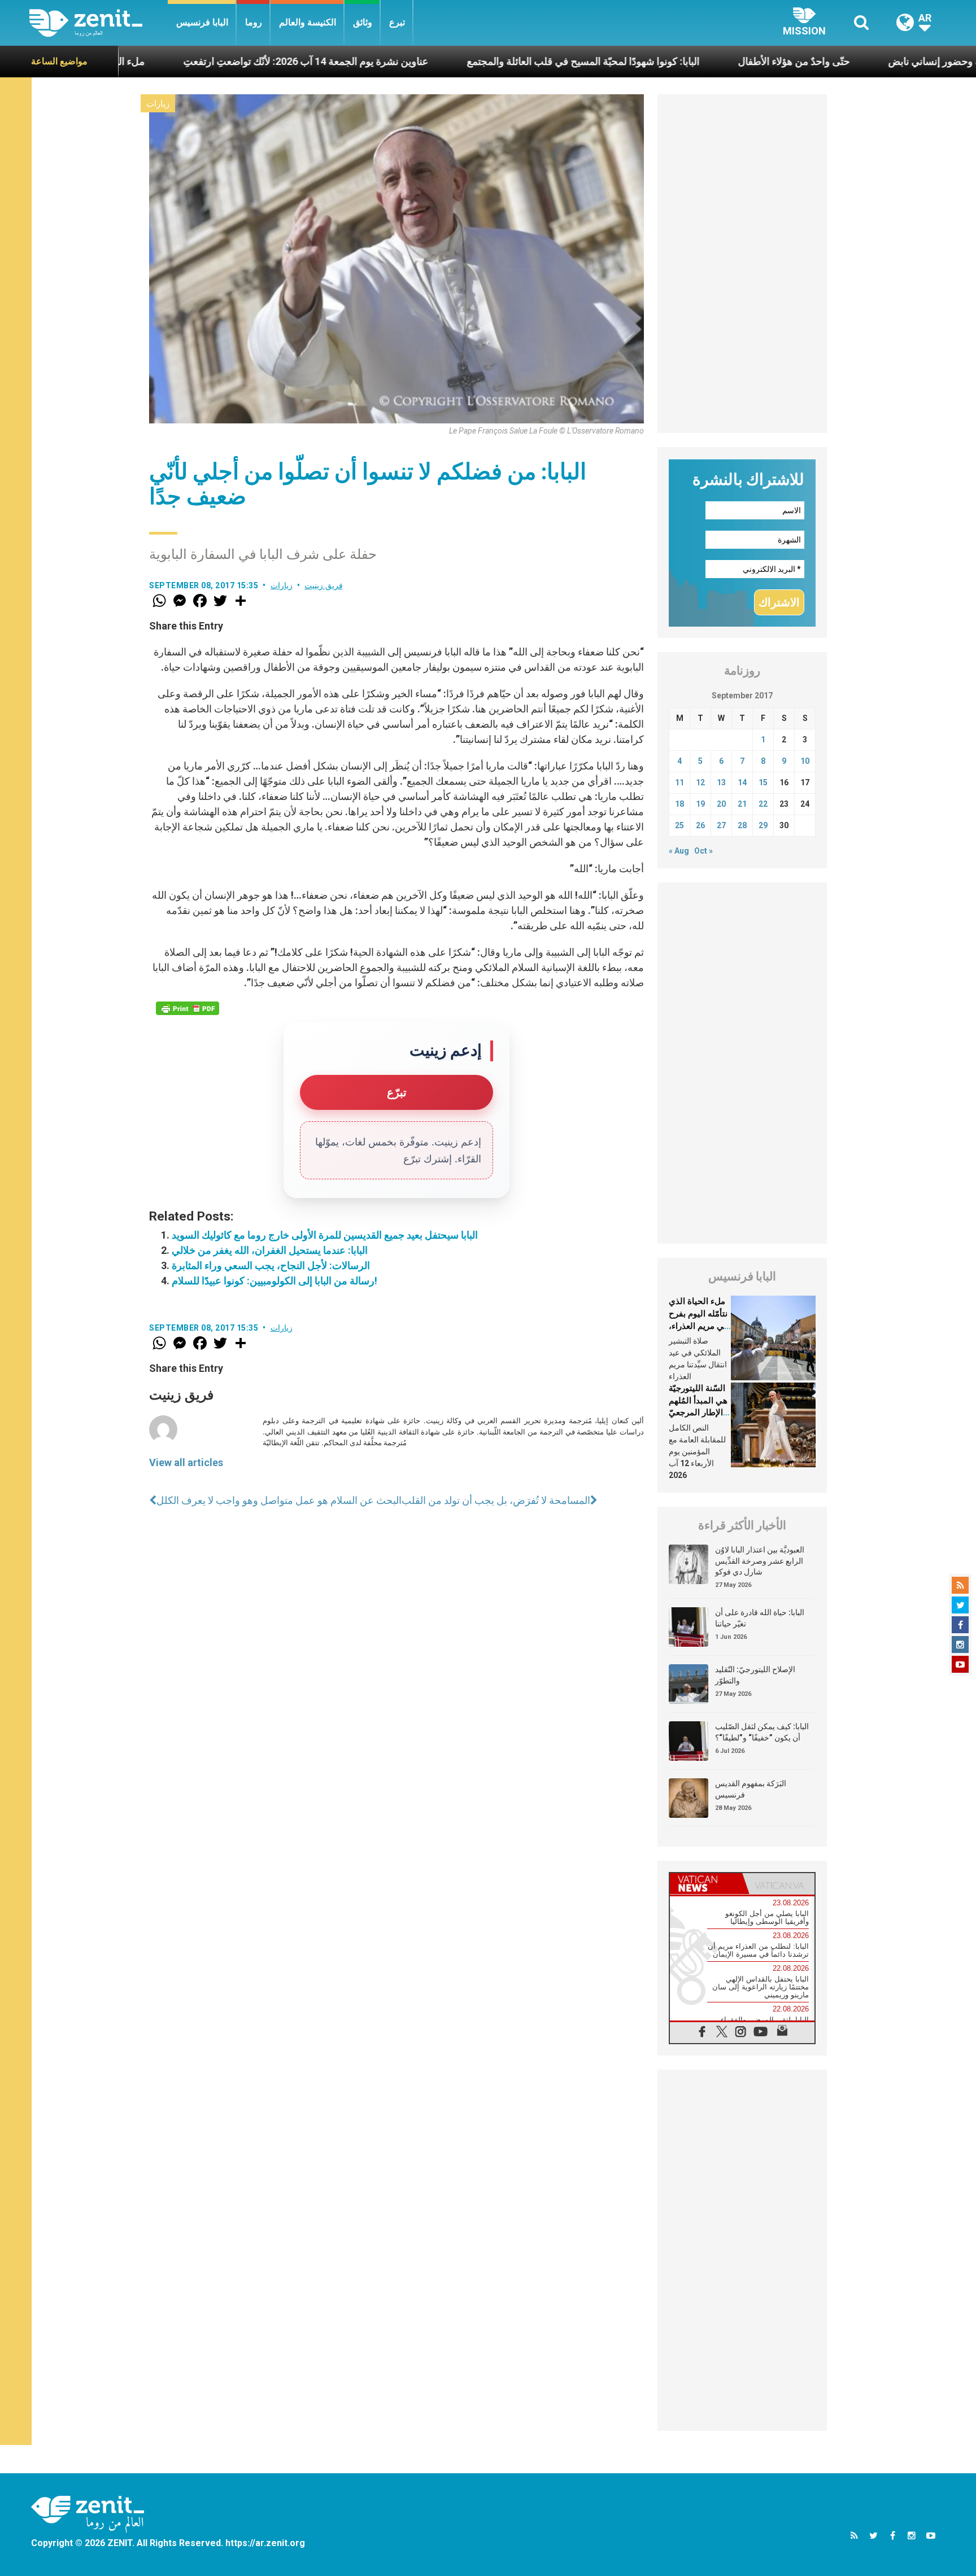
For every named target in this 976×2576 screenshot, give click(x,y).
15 (763, 782)
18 (679, 804)
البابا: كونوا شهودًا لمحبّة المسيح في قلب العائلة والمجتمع (486, 61)
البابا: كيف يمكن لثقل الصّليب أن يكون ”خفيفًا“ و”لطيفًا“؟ (762, 1732)
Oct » (703, 851)
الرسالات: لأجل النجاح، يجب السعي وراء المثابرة (271, 1265)
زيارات (158, 104)
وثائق (363, 22)
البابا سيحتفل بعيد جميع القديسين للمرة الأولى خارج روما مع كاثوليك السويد (325, 1235)
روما (254, 22)
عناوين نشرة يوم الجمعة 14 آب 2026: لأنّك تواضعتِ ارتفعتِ (208, 61)
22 (763, 804)
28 (742, 825)
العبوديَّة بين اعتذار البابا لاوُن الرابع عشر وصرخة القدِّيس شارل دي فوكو (760, 1561)
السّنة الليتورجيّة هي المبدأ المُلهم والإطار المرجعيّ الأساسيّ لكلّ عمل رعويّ (698, 1412)
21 (742, 804)
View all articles (186, 1462)
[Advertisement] (742, 264)
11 (679, 782)
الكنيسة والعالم (308, 22)
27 (721, 825)
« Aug (679, 851)
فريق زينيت (324, 585)
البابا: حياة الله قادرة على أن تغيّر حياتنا (760, 1618)
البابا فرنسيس (202, 22)
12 (700, 782)
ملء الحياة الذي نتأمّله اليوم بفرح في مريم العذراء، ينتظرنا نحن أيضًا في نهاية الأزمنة (698, 1326)
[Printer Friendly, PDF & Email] (188, 1008)
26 (700, 825)
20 (721, 804)
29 (763, 825)
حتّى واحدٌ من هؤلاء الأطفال (696, 61)
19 (700, 804)
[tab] (706, 1884)
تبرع (397, 22)
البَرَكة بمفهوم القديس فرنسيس (751, 1789)
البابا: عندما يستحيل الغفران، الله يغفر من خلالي (270, 1250)
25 (679, 825)
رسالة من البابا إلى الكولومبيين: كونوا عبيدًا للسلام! (274, 1281)
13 (721, 782)
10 (805, 761)
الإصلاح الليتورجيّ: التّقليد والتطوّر (755, 1675)
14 (742, 782)
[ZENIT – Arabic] (99, 23)
